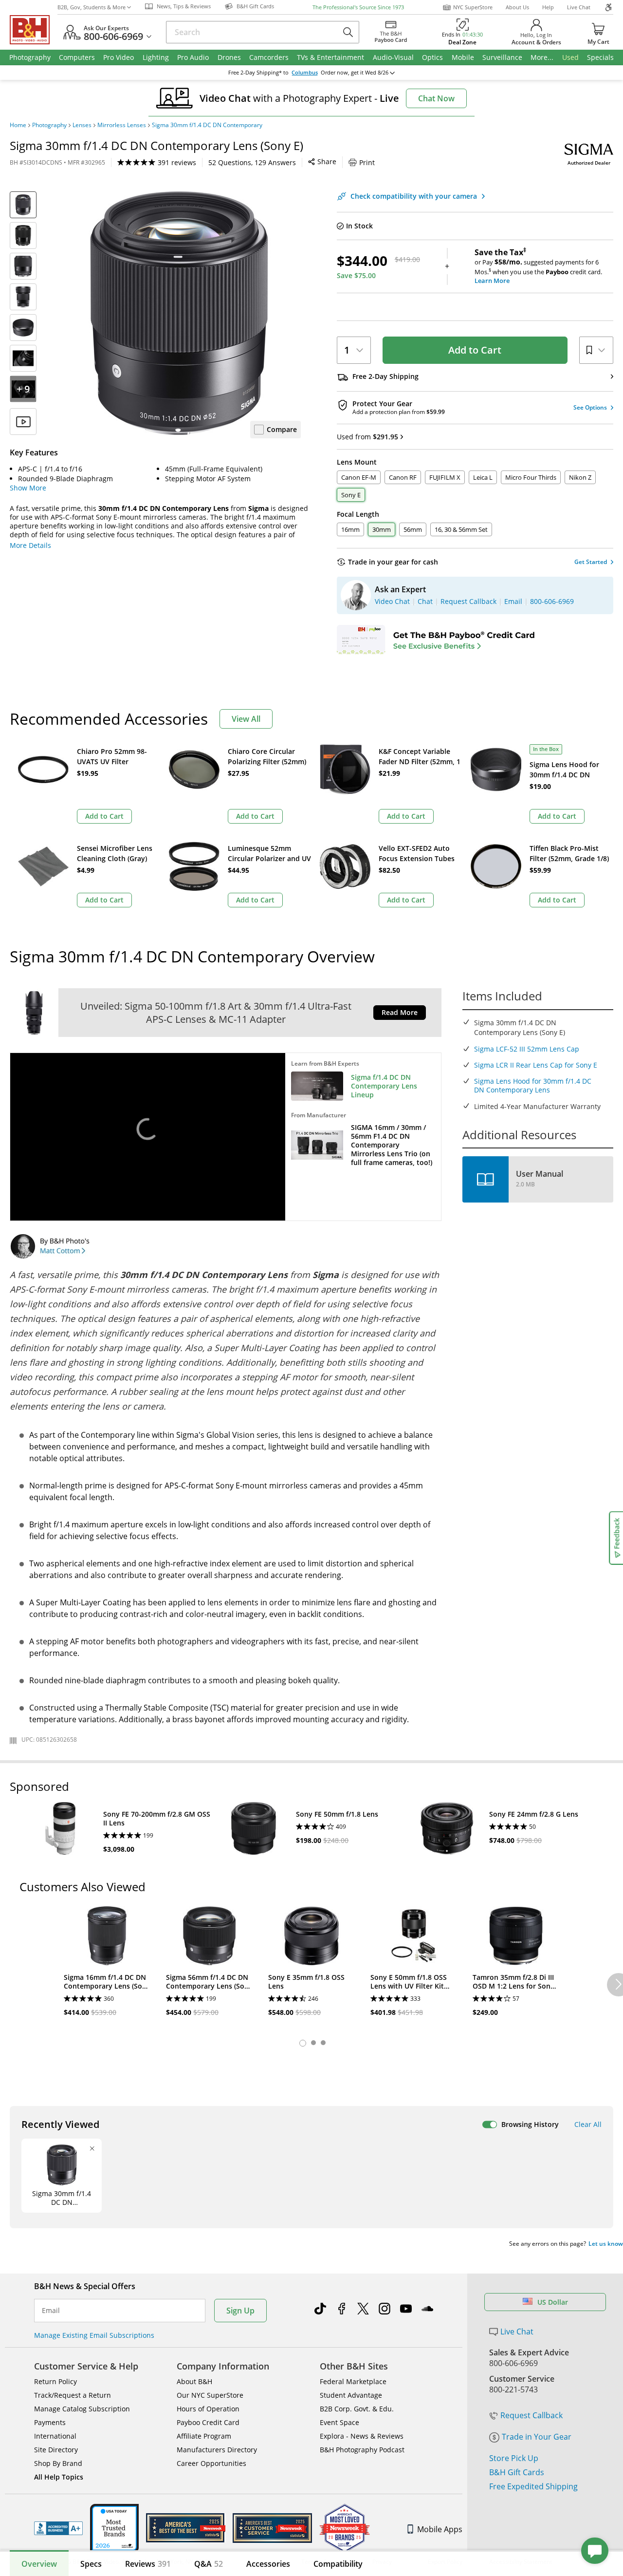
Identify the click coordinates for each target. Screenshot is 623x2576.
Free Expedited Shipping (533, 2486)
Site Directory (56, 2450)
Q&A (209, 2564)
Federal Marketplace (353, 2381)
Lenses (82, 125)
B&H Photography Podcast (362, 2450)
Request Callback (531, 2415)
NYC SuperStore (473, 7)
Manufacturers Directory (217, 2450)
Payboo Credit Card (208, 2422)
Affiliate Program (204, 2436)
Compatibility (338, 2564)
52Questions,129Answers (252, 162)
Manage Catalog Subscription (82, 2409)
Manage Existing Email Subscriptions (94, 2335)
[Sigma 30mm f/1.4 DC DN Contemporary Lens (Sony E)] (179, 313)
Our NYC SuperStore (210, 2395)
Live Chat (579, 7)
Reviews (148, 2564)
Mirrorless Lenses (122, 125)
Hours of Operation (208, 2409)
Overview (39, 2564)
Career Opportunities (211, 2463)
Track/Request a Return (73, 2395)
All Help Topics (59, 2477)
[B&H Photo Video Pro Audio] (34, 30)
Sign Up (240, 2311)
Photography (49, 125)
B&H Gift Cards (517, 2472)
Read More (400, 1012)
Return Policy (55, 2381)
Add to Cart (475, 350)
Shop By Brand (58, 2463)
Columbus (305, 73)
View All (246, 719)
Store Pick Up (514, 2458)
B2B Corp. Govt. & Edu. (357, 2409)
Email (51, 2311)
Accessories (268, 2564)
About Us (517, 7)
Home (18, 125)
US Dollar (553, 2302)
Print (367, 162)
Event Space (339, 2422)
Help (548, 7)
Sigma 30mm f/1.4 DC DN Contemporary (207, 125)
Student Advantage (351, 2395)
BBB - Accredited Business (58, 2528)
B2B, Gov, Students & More (92, 7)
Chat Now (436, 98)
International (55, 2436)
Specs (91, 2564)
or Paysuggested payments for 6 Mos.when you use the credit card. (538, 266)
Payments (50, 2422)
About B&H (194, 2381)
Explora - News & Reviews (362, 2436)
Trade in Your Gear (537, 2437)
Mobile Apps (440, 2529)
